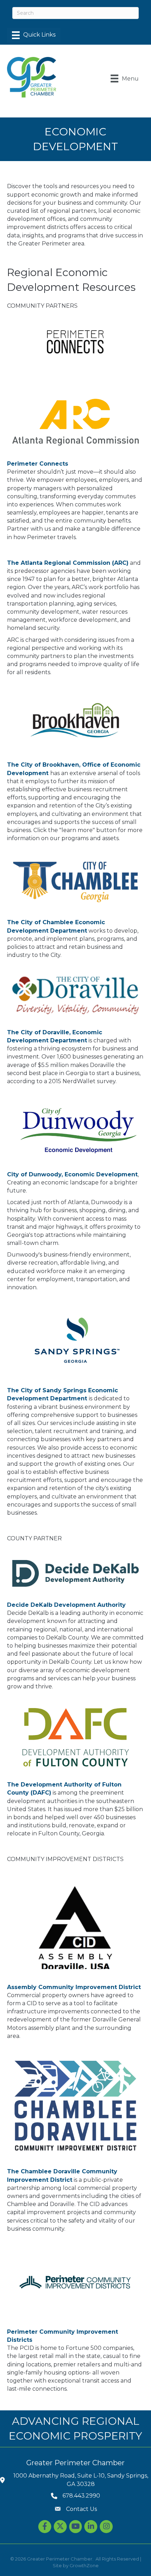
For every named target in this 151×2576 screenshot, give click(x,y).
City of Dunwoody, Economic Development (72, 1174)
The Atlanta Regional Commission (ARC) (68, 563)
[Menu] (34, 35)
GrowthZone (84, 2565)
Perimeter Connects (38, 464)
